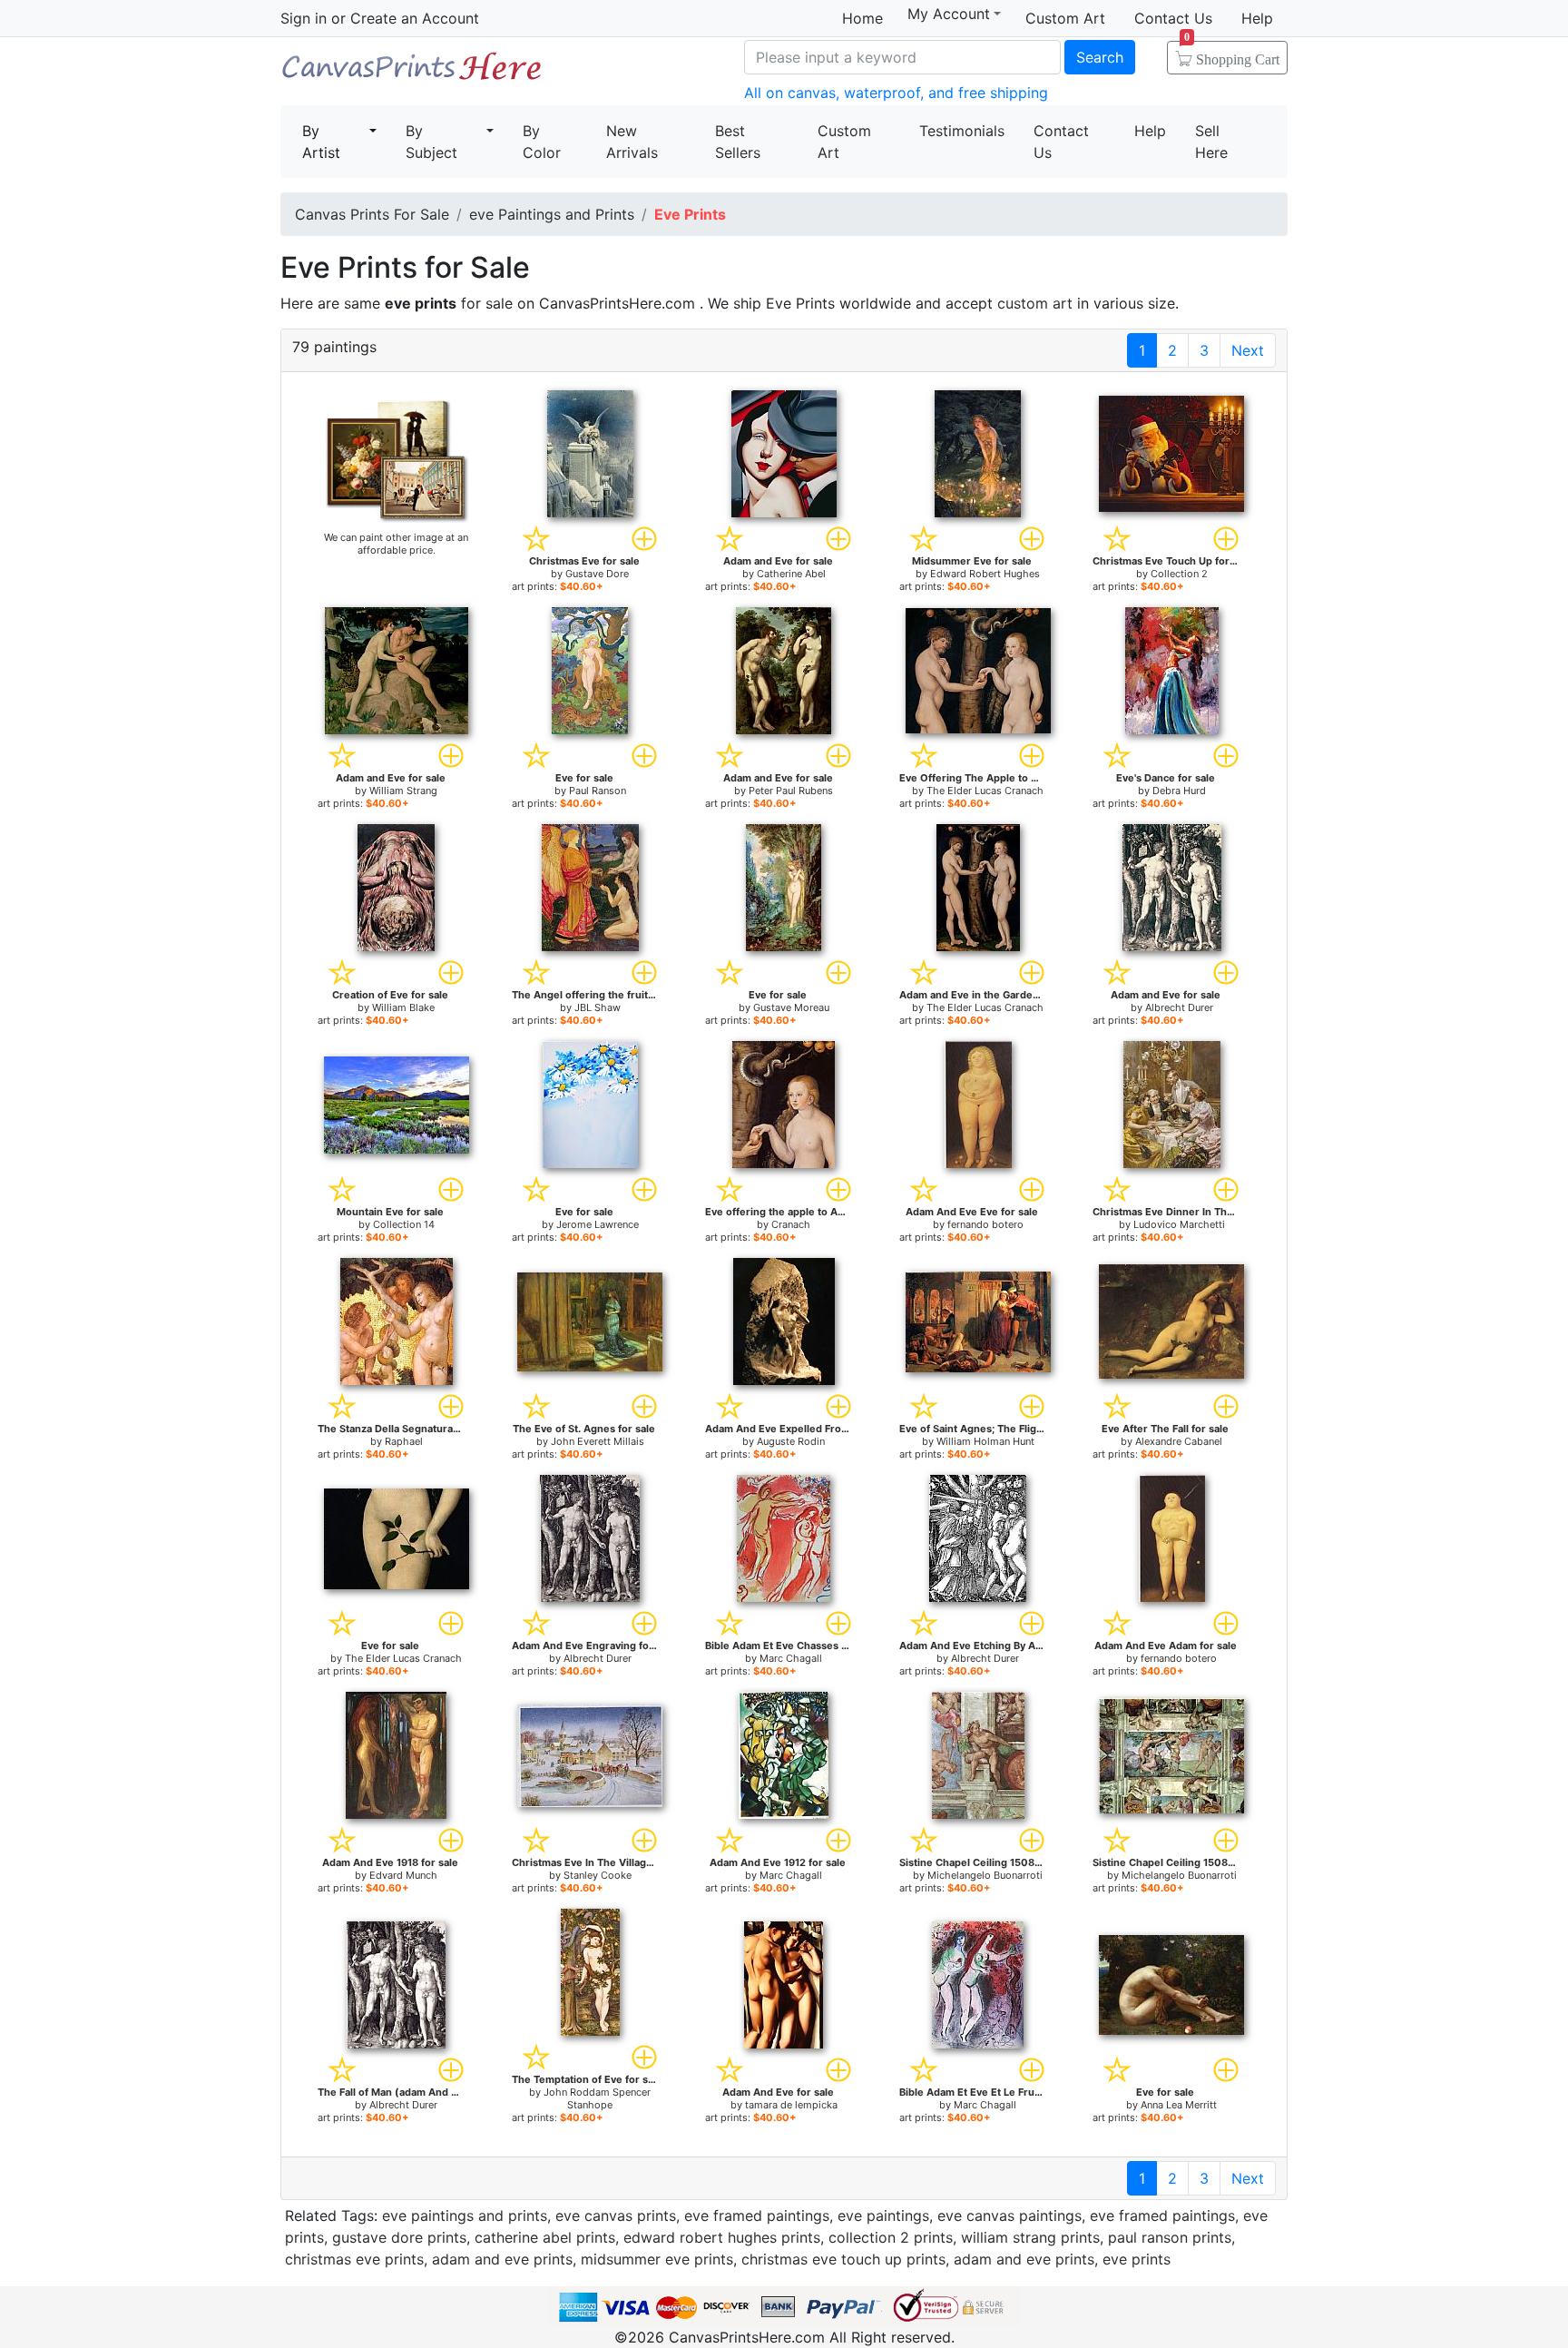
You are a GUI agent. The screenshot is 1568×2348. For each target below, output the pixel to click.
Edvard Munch (403, 1875)
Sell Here (1211, 142)
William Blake (403, 1007)
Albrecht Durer (1179, 1007)
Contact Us (1173, 18)
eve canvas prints (616, 2215)
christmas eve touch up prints (843, 2259)
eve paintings (883, 2215)
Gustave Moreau (791, 1007)
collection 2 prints (891, 2237)
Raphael (404, 1441)
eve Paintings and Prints (552, 214)
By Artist (321, 142)
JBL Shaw (598, 1007)
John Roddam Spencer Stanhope (597, 2098)
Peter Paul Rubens (791, 791)
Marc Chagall (791, 1658)
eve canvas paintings (1009, 2215)
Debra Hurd (1179, 791)
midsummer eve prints (657, 2259)
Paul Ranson (598, 791)
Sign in (304, 18)
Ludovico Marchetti (1179, 1224)
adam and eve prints (502, 2259)
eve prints (1137, 2259)
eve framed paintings (757, 2215)
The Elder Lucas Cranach (985, 791)
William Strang (403, 791)
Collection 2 (1179, 574)
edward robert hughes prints (722, 2237)
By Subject (431, 142)
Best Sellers (738, 142)
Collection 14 (404, 1224)
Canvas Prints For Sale (412, 73)
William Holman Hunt (985, 1441)
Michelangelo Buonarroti (985, 1875)
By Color (542, 142)
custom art (1035, 303)
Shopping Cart (1232, 54)
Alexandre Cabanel (1179, 1441)
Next (1248, 350)
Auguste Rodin (791, 1441)
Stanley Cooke (598, 1875)
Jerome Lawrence (598, 1224)
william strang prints (1030, 2237)
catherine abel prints (545, 2237)
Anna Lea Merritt (1179, 2105)
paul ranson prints (1170, 2237)
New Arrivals (632, 142)
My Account (949, 14)
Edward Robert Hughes (985, 574)
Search (1100, 57)
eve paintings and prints (465, 2215)
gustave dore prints (399, 2237)
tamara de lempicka (791, 2105)
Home (862, 18)
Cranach (791, 1224)
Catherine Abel (791, 574)
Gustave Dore (597, 574)
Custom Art (1065, 18)
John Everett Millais (598, 1441)
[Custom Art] (397, 460)
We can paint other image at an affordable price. (396, 544)
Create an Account (415, 18)
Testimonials (962, 131)
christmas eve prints (354, 2259)
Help (1257, 18)
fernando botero (985, 1224)
